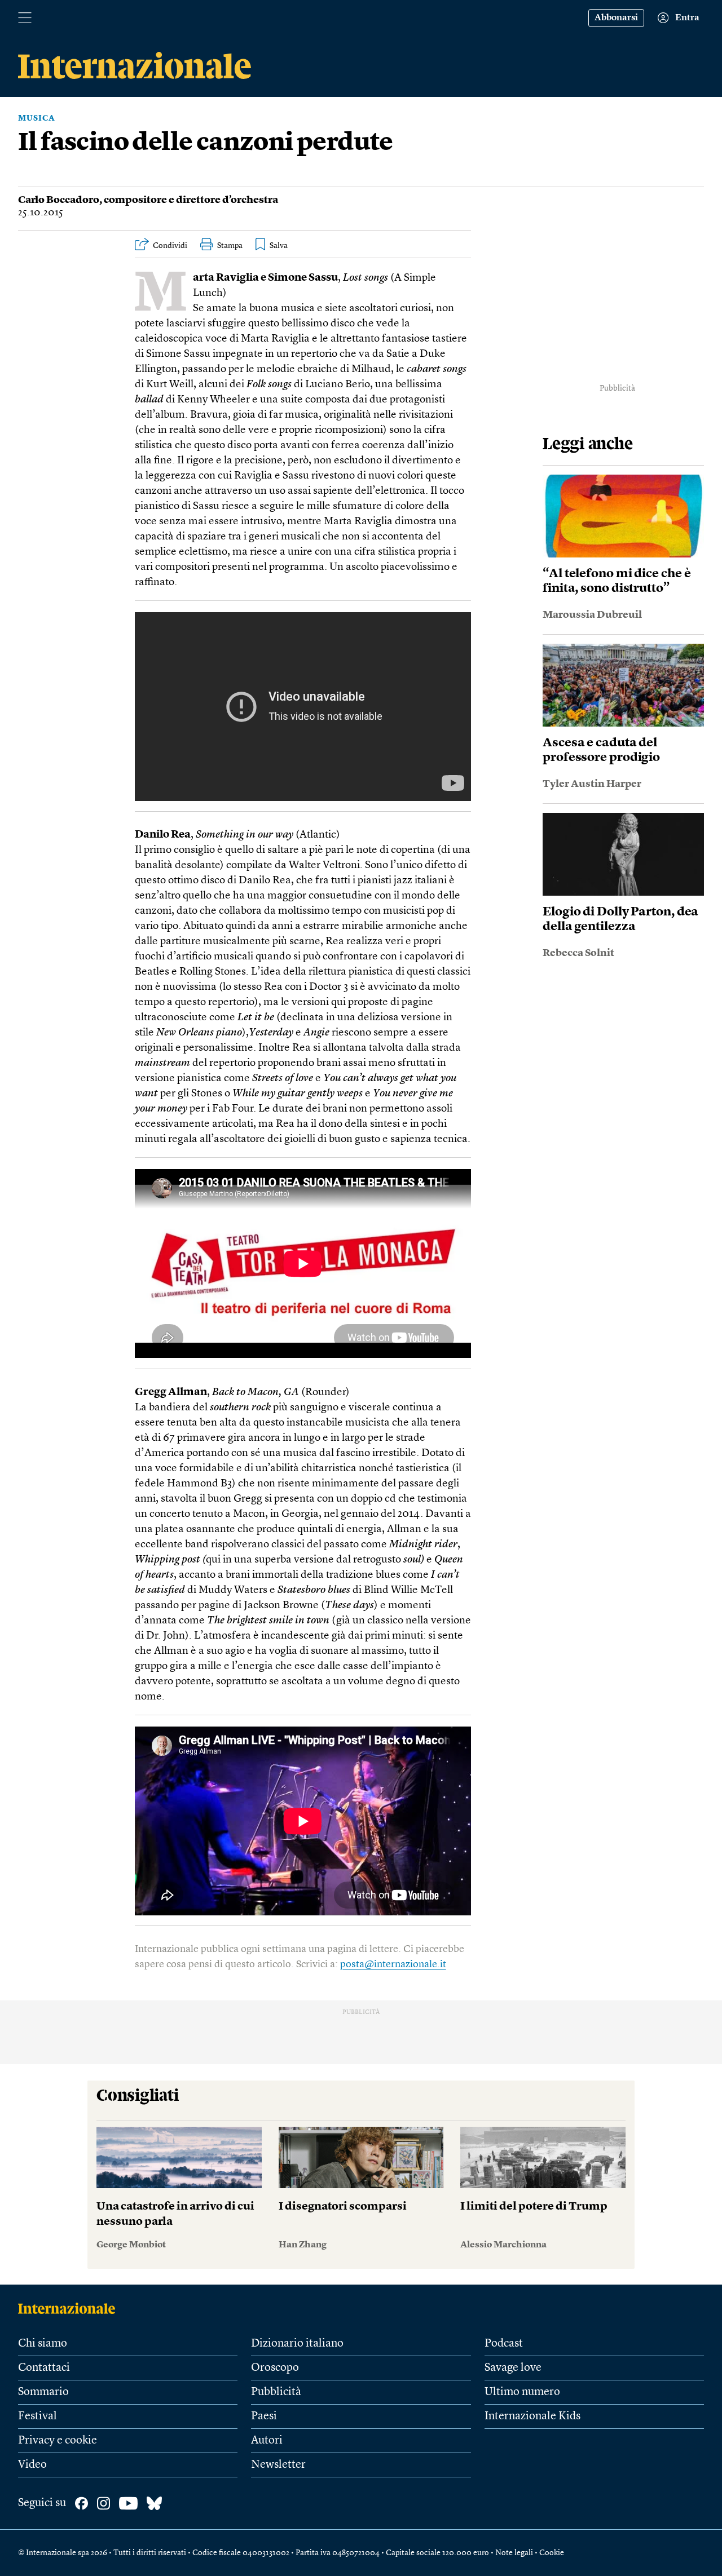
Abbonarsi (616, 18)
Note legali (514, 2553)
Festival (38, 2416)
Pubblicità (276, 2392)
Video (32, 2465)
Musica (37, 118)
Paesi (264, 2416)
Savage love (513, 2368)
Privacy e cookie (58, 2441)
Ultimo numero (522, 2392)
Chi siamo (43, 2344)
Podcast (504, 2344)
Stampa (230, 246)
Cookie (552, 2553)
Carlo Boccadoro (59, 200)
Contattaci (44, 2368)
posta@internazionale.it (393, 1964)
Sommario (43, 2392)
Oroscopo (275, 2368)
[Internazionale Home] (70, 2308)
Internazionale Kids (532, 2416)
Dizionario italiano (297, 2344)
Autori (267, 2441)
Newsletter (278, 2465)
